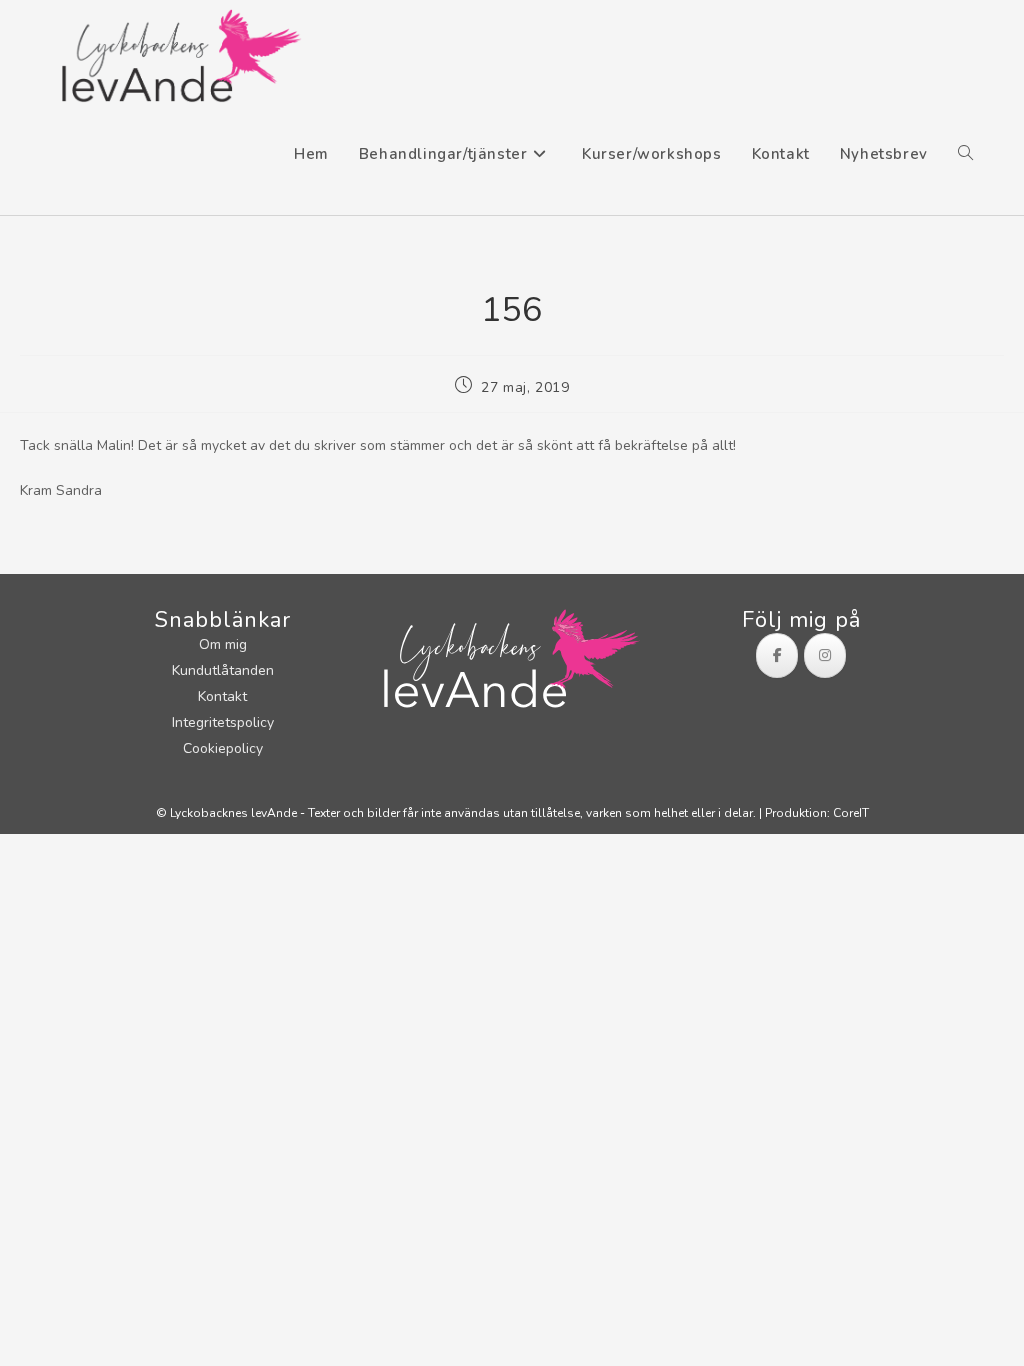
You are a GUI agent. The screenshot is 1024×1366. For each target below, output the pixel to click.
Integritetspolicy (223, 722)
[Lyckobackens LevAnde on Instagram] (825, 655)
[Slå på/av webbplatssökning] (965, 154)
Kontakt (222, 696)
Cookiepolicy (223, 748)
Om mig (223, 644)
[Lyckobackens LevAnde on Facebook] (777, 655)
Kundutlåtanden (223, 670)
